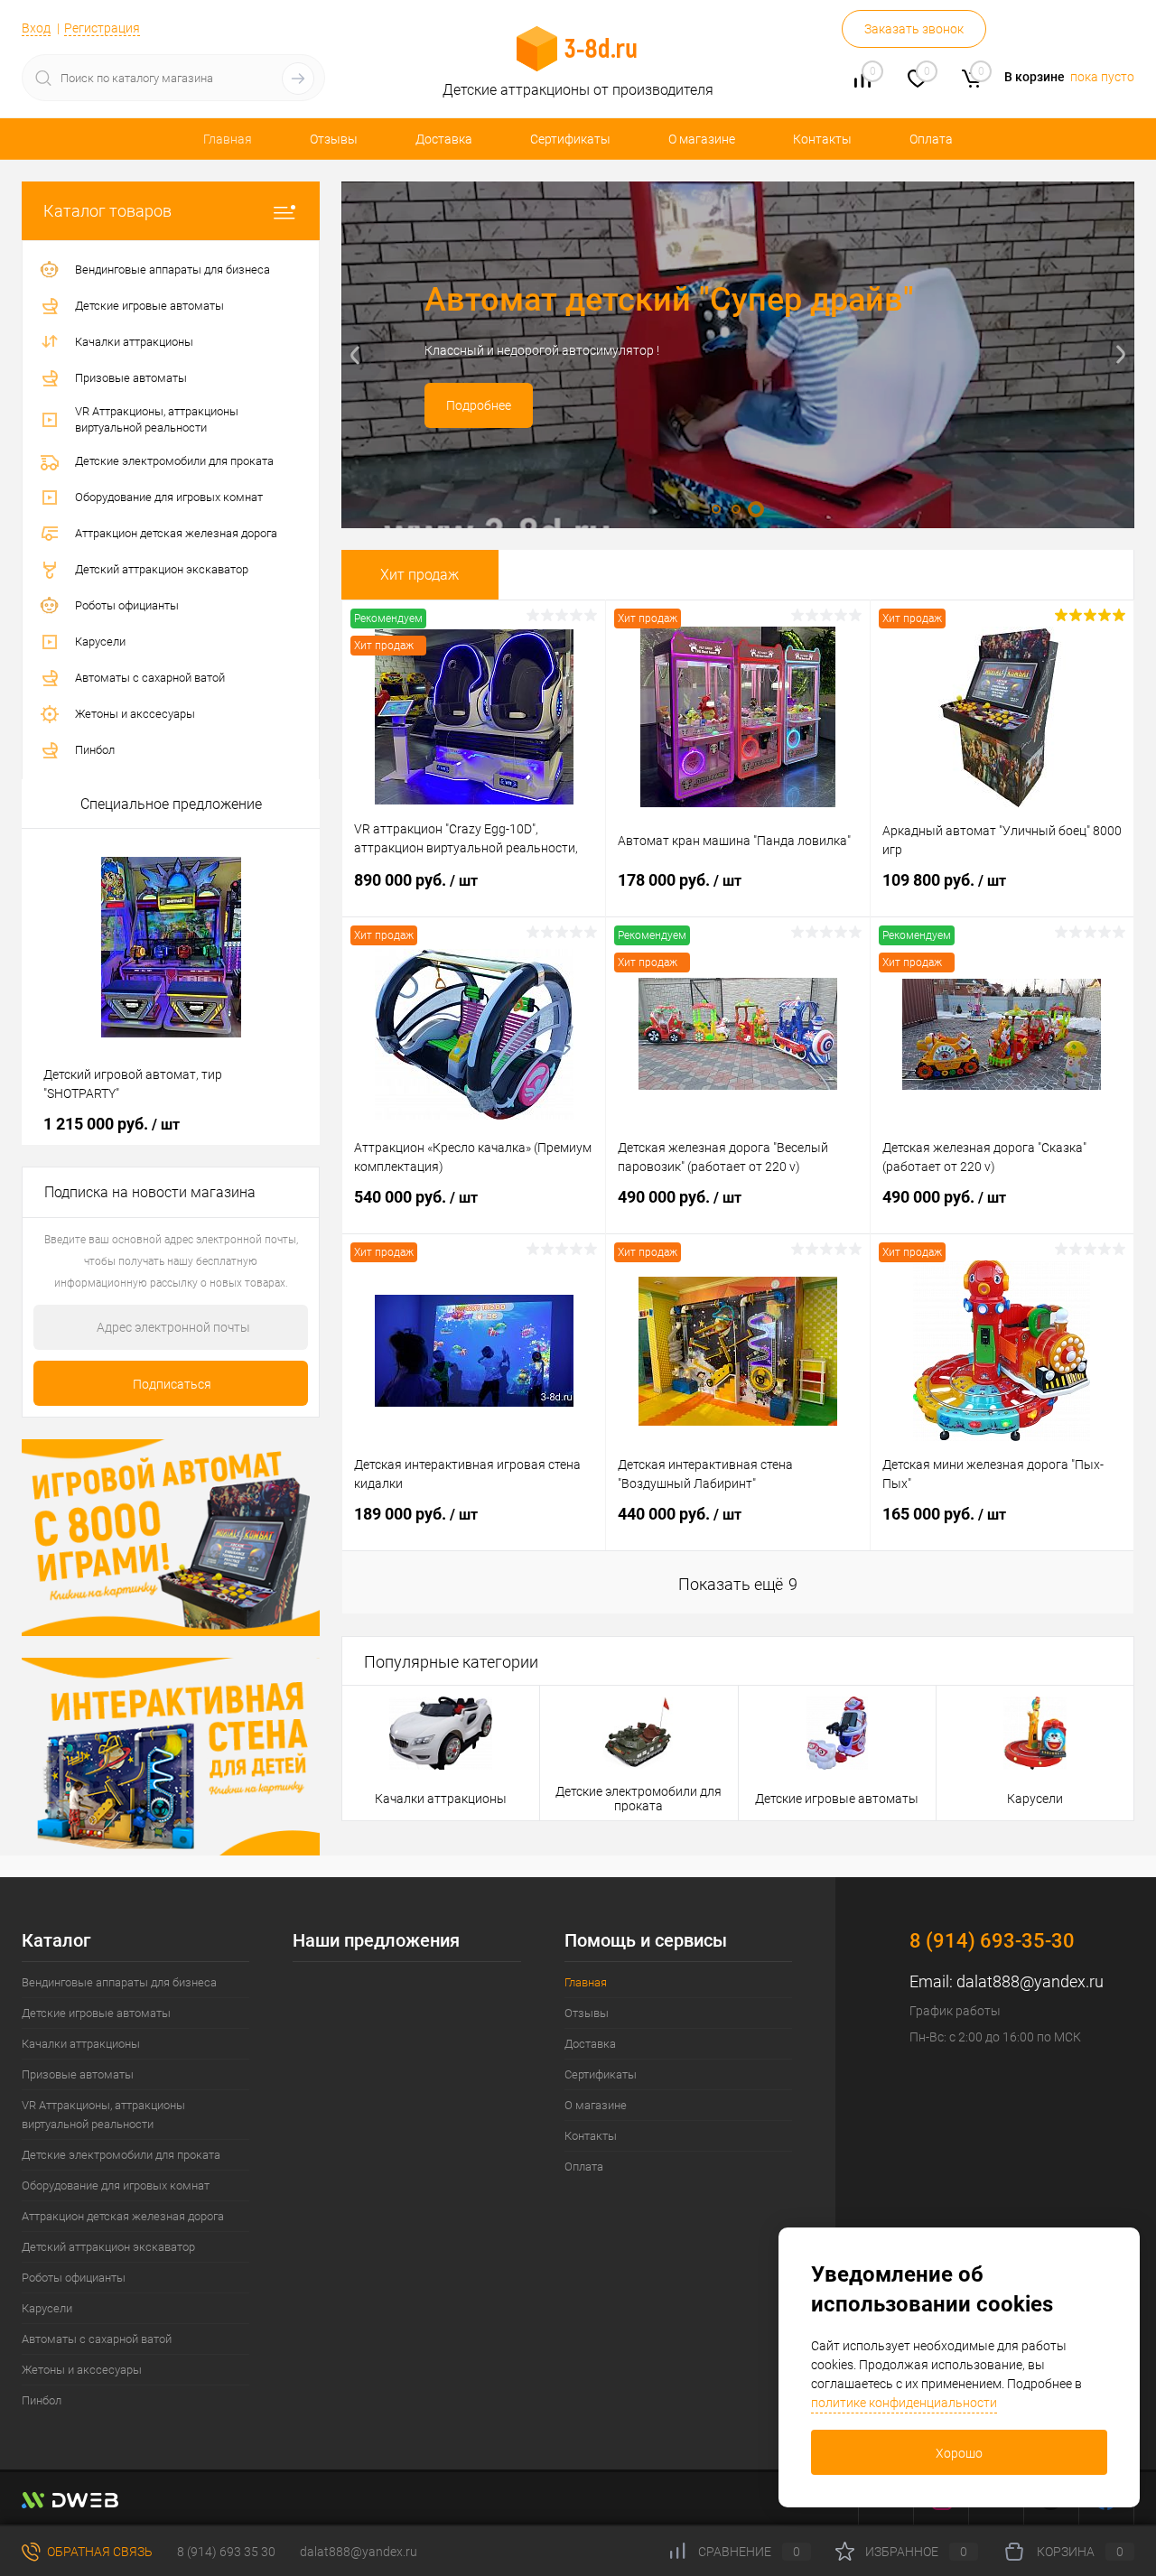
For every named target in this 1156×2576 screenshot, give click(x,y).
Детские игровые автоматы (837, 1799)
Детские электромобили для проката (639, 1799)
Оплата (931, 139)
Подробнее (479, 405)
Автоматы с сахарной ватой (97, 2339)
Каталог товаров (107, 211)
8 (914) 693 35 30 (226, 2552)
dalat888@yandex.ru (1030, 1981)
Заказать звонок (914, 29)
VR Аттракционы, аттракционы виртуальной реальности (103, 2115)
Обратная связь (98, 2552)
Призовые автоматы (78, 2074)
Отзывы (334, 139)
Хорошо (959, 2453)
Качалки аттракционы (441, 1799)
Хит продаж (420, 575)
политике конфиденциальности (904, 2403)
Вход (36, 28)
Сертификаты (570, 139)
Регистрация (102, 28)
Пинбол (42, 2400)
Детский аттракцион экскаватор (108, 2247)
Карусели (1035, 1799)
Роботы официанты (74, 2278)
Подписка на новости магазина (150, 1192)
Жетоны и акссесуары (82, 2370)
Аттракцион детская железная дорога (123, 2216)
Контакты (822, 139)
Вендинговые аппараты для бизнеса (119, 1982)
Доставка (444, 139)
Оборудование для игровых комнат (116, 2185)
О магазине (702, 139)
